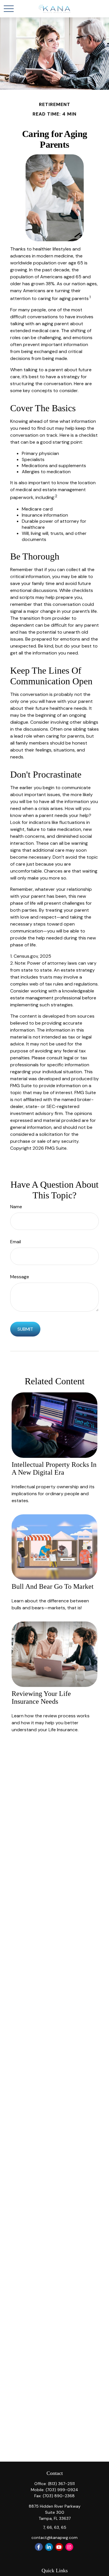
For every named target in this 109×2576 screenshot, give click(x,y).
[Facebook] (39, 2547)
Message (20, 1277)
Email (16, 1242)
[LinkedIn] (49, 2547)
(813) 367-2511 (61, 2484)
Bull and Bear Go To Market (53, 1586)
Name (16, 1207)
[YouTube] (59, 2547)
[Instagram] (69, 2547)
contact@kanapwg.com (54, 2537)
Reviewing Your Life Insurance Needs (41, 1697)
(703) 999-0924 (62, 2490)
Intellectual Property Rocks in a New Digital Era (54, 1468)
